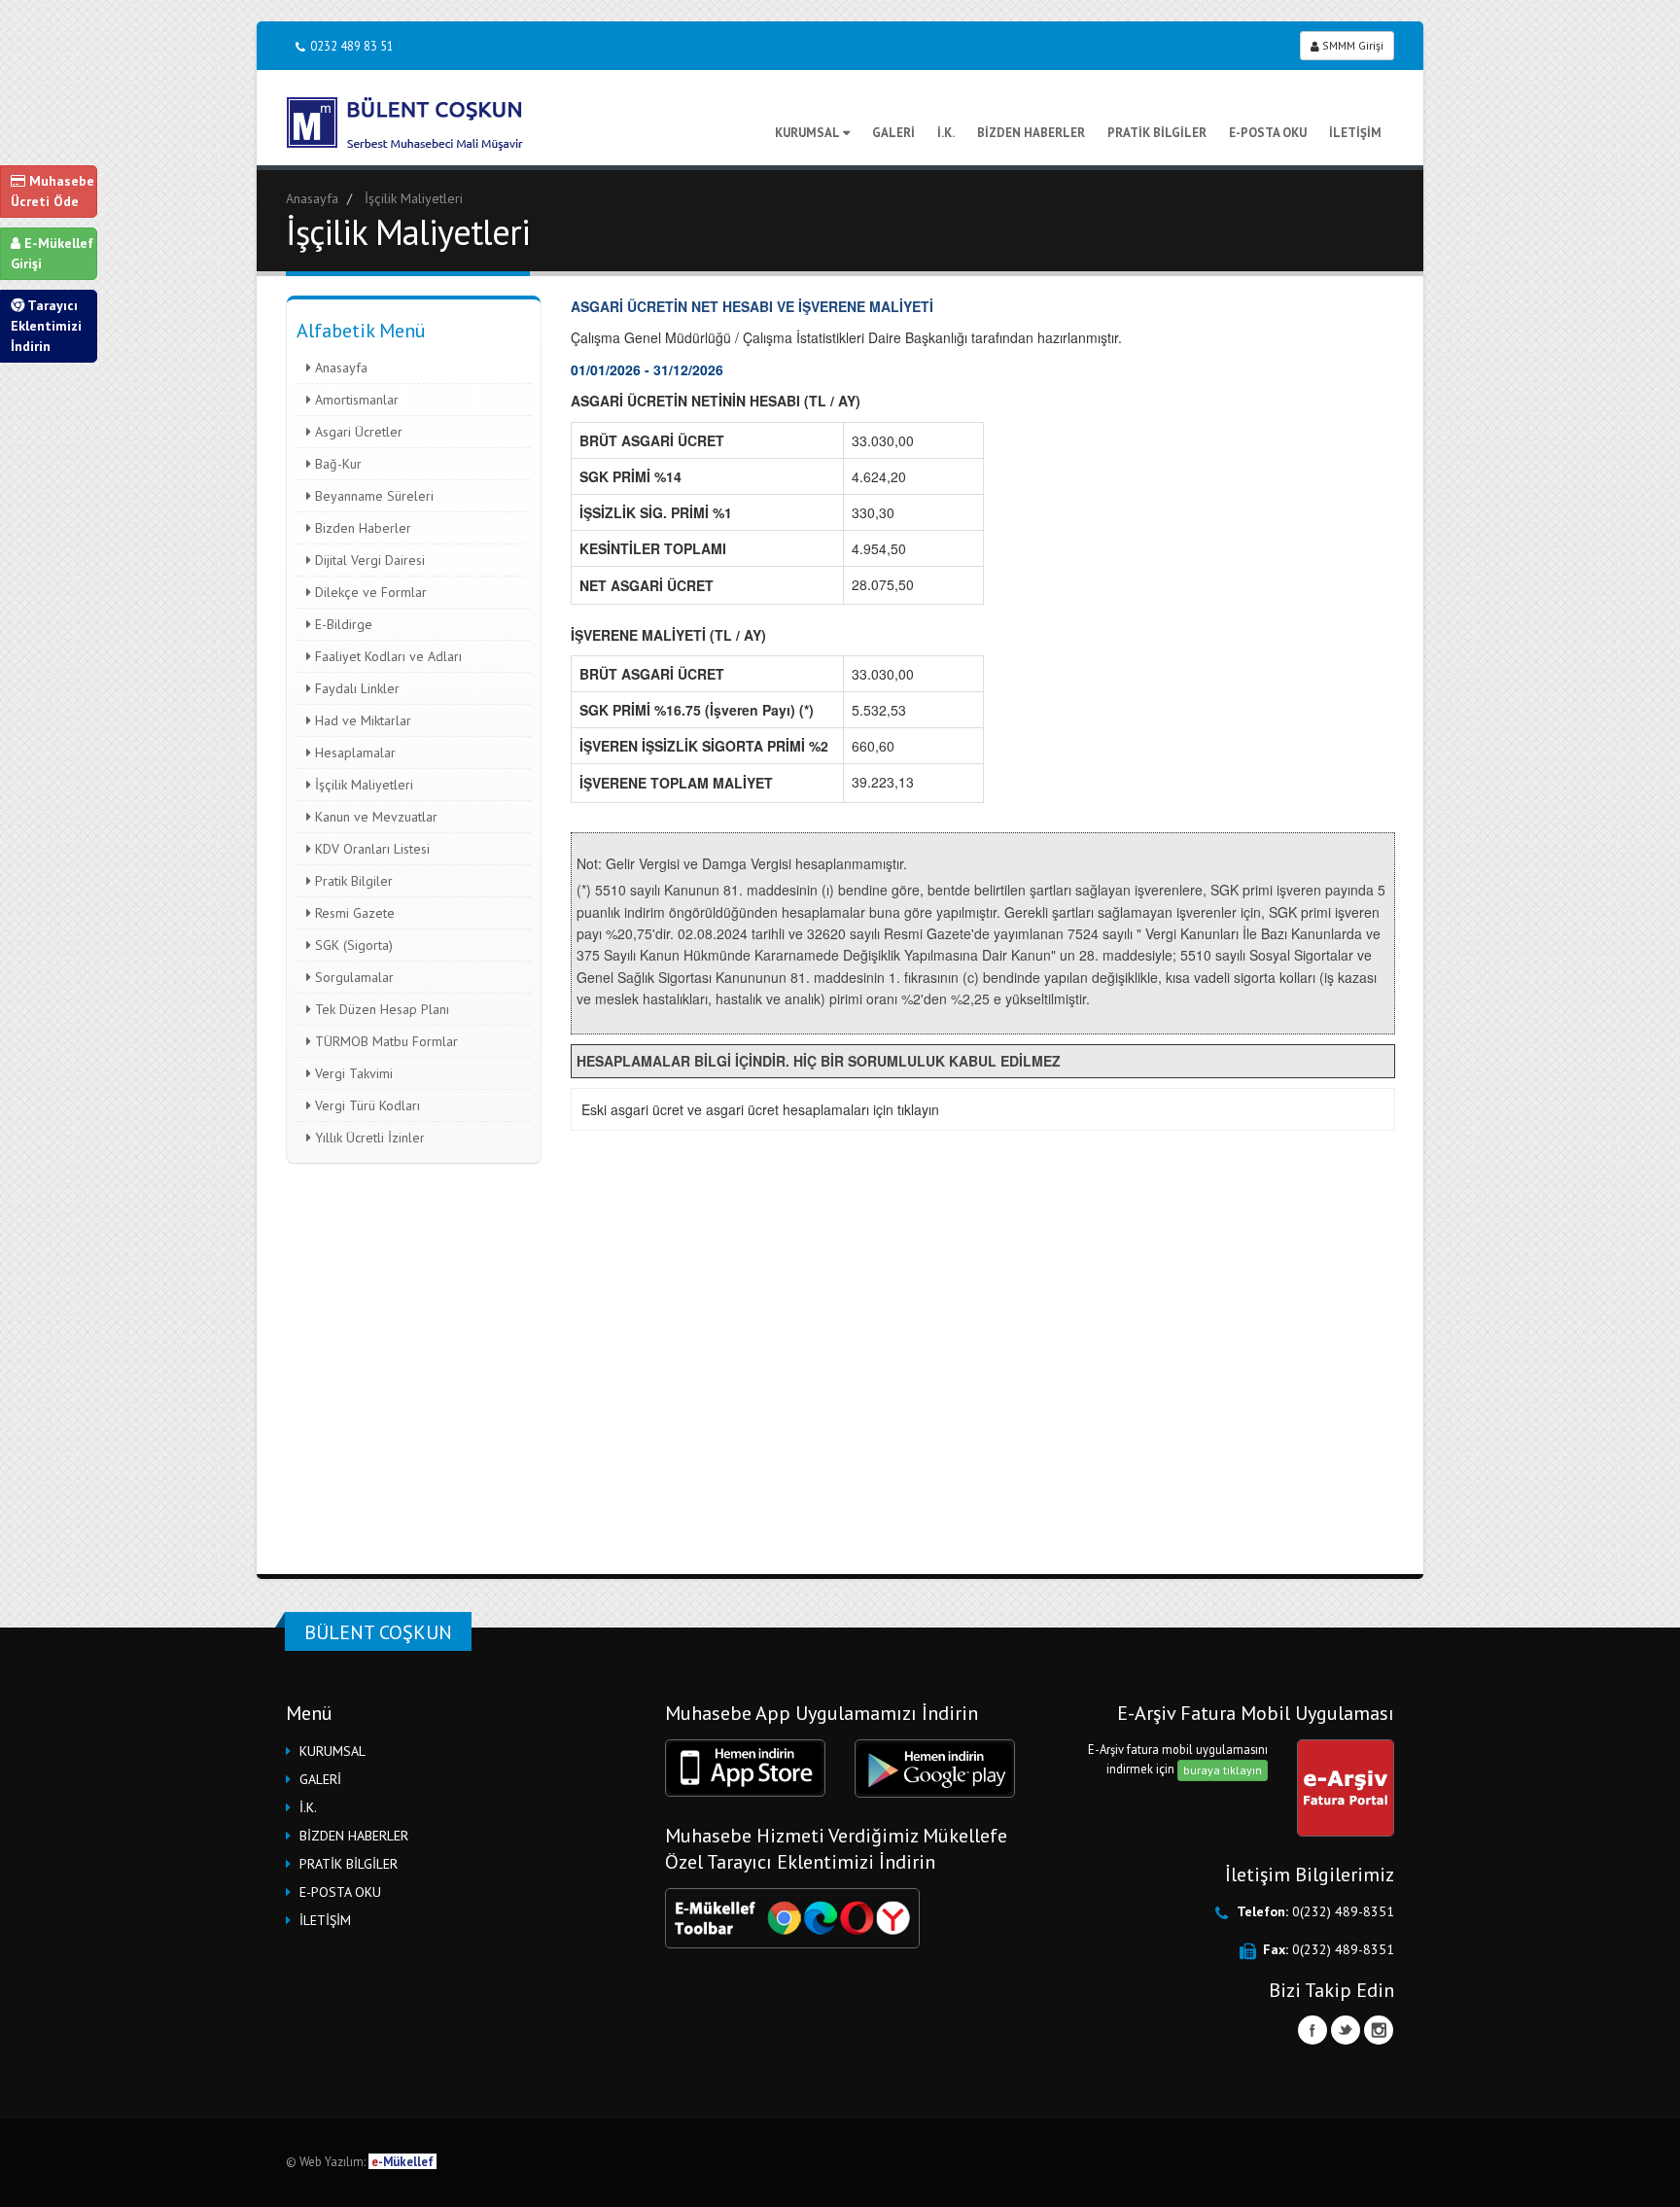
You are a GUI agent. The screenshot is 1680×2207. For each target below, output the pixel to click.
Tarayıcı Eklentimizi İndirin (46, 326)
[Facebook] (1312, 2030)
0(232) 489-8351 (1343, 1911)
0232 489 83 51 (352, 46)
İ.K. (946, 133)
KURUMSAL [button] (332, 1751)
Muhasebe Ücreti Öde (52, 191)
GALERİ (893, 133)
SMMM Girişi (1351, 45)
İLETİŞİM (1355, 133)
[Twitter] (1346, 2030)
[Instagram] (1379, 2030)
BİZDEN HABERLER (1031, 133)
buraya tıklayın (1223, 1770)
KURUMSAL (807, 133)
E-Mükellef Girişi (52, 253)
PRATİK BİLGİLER (1157, 133)
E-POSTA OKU (1268, 133)
